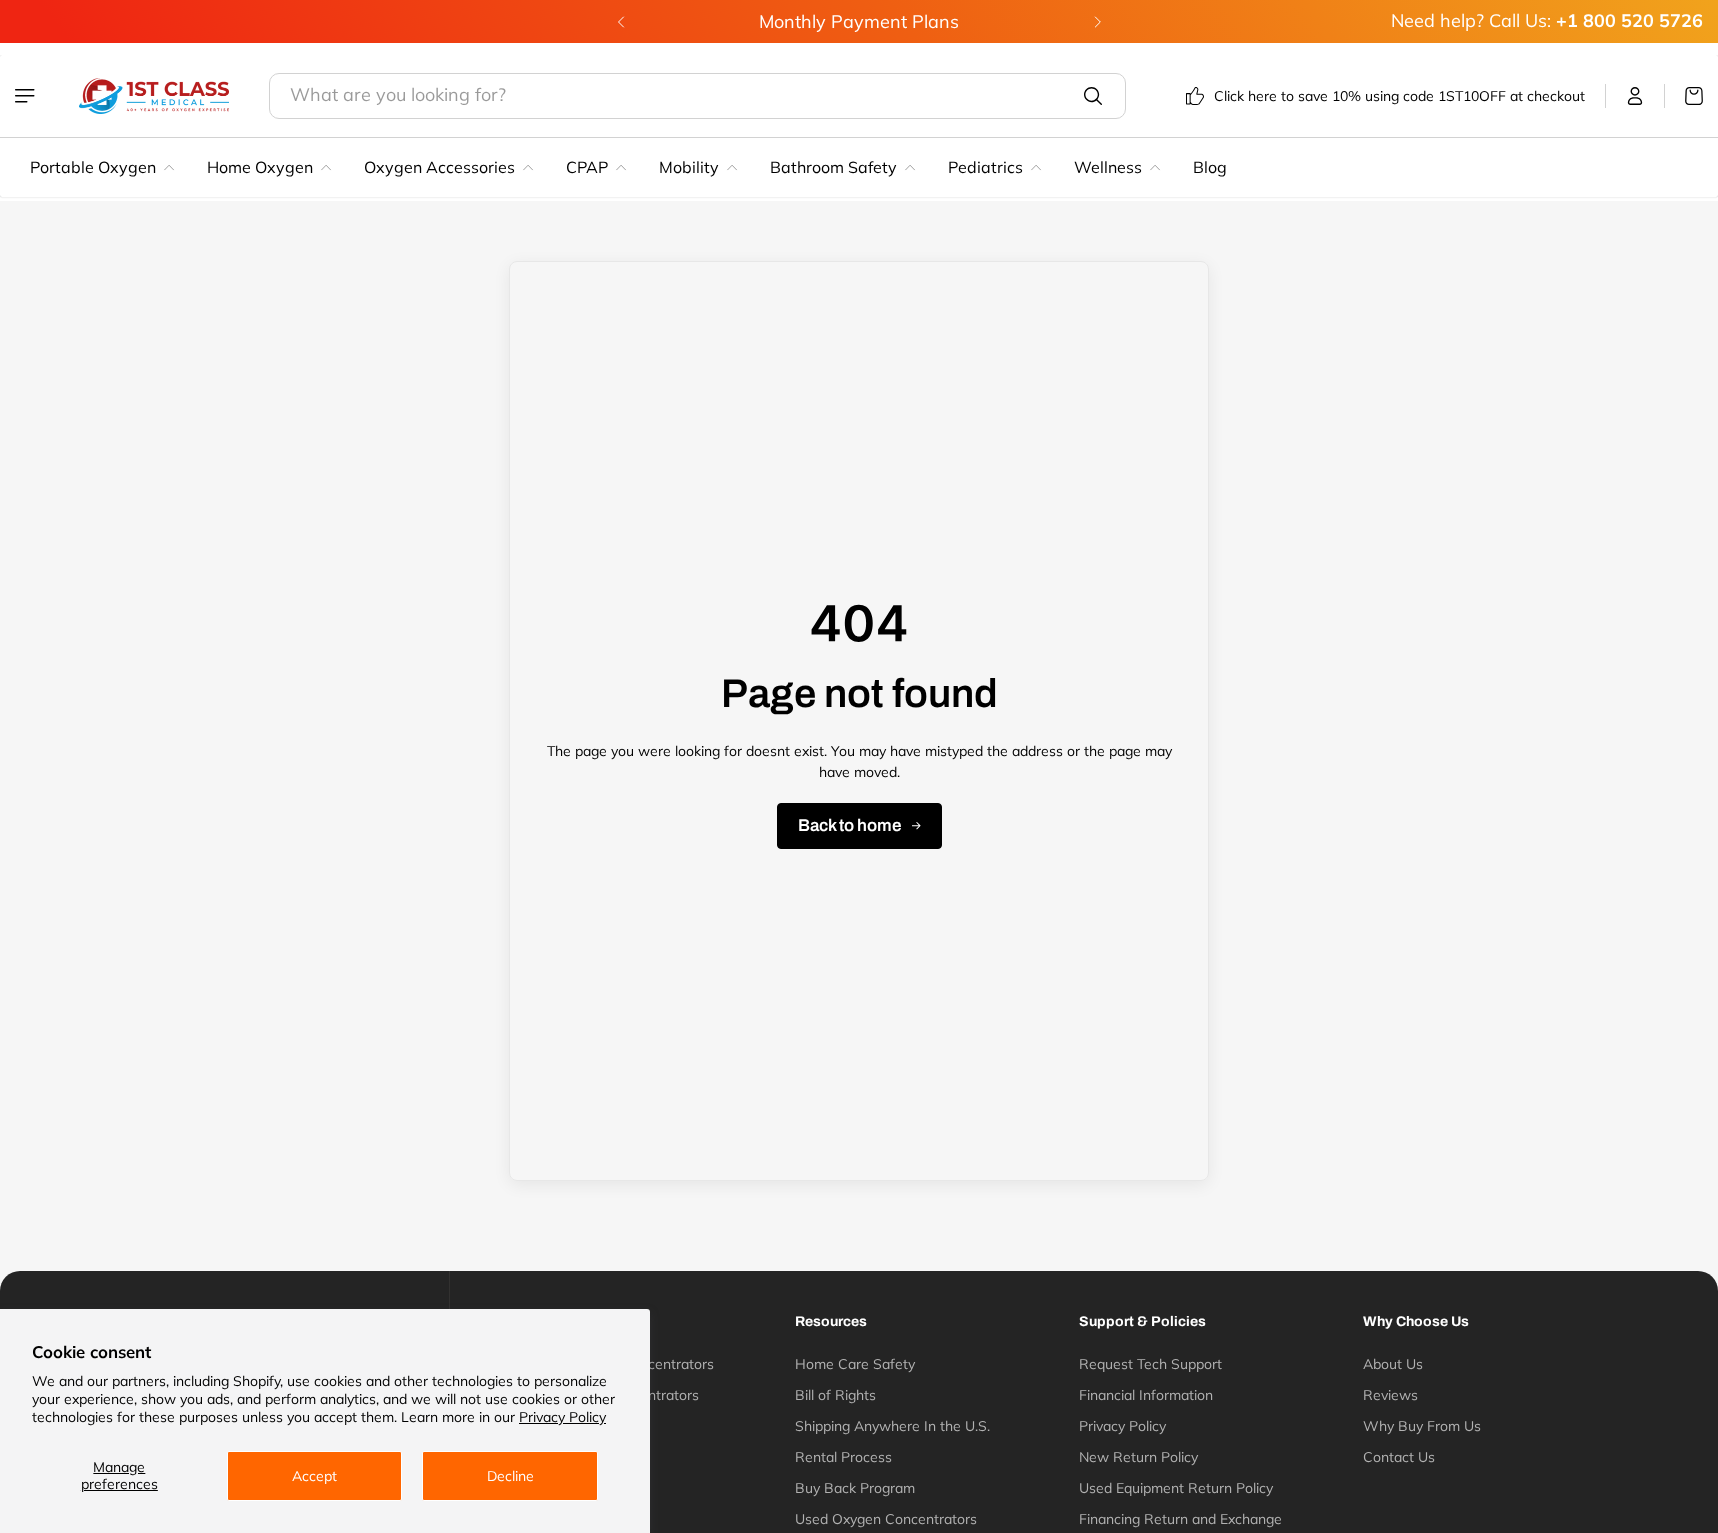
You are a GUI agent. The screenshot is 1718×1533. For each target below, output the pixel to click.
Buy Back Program (855, 1488)
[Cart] (1684, 96)
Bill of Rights (835, 1395)
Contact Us (1399, 1457)
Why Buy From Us (1422, 1426)
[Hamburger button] (27, 96)
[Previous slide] (621, 22)
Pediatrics (985, 167)
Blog (1210, 167)
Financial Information (1146, 1395)
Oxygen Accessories (439, 167)
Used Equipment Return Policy (1176, 1488)
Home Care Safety (855, 1364)
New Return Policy (1138, 1457)
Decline (510, 1476)
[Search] (1093, 96)
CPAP (587, 167)
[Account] (1635, 96)
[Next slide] (1097, 22)
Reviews (1390, 1395)
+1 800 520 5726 (1629, 20)
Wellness (1108, 167)
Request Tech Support (1150, 1364)
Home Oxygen (260, 167)
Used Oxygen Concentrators (886, 1519)
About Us (1393, 1364)
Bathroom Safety (833, 167)
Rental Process (843, 1457)
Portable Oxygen (93, 167)
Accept (314, 1476)
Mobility (689, 167)
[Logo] (154, 96)
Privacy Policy (562, 1417)
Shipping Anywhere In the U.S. (892, 1426)
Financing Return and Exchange (1180, 1519)
